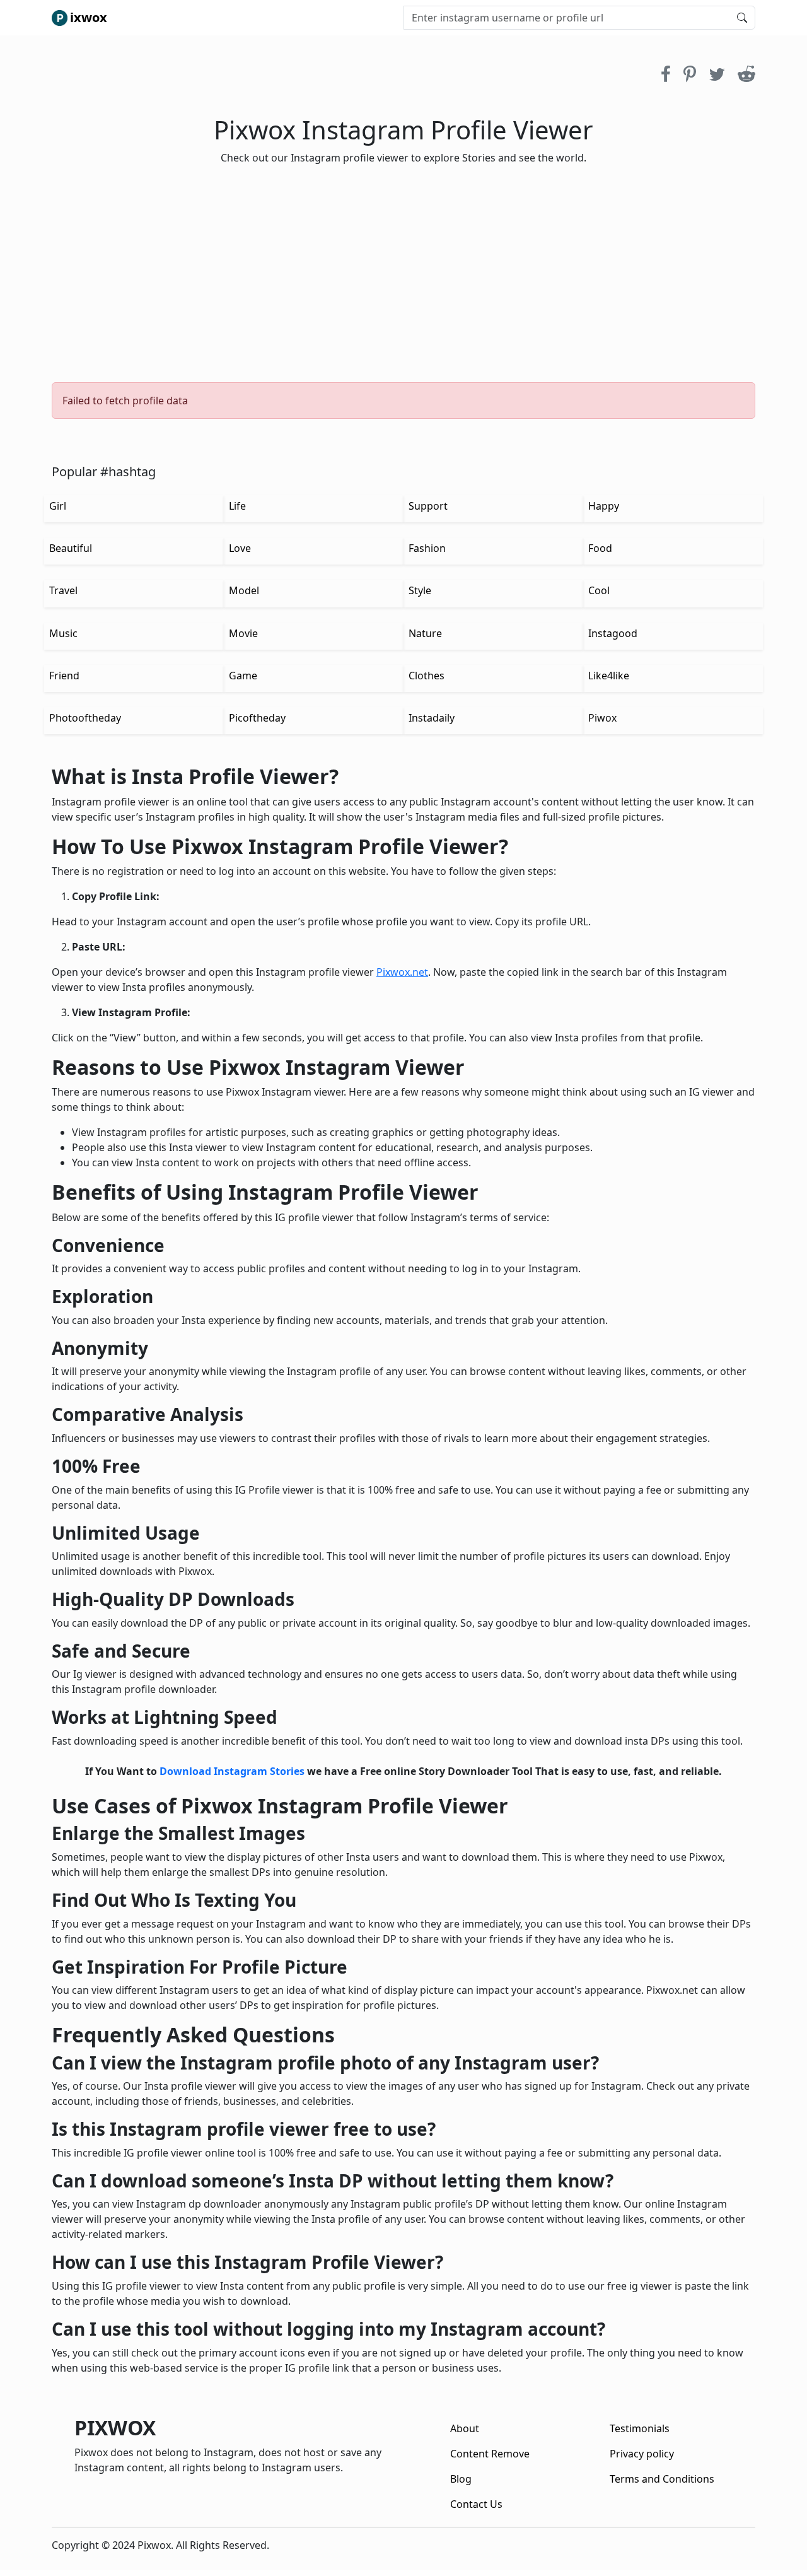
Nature (425, 633)
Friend (64, 676)
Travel (63, 590)
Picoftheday (257, 718)
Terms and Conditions (662, 2479)
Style (420, 590)
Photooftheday (85, 718)
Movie (243, 633)
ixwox (89, 17)
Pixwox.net (402, 972)
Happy (604, 506)
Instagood (613, 633)
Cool (599, 590)
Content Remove (490, 2454)
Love (240, 548)
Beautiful (71, 548)
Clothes (427, 676)
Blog (461, 2479)
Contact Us (476, 2504)
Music (63, 633)
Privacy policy (642, 2454)
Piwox (602, 718)
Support (428, 506)
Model (244, 590)
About (465, 2428)
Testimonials (640, 2428)
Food (600, 548)
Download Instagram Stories (232, 1771)
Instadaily (432, 718)
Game (243, 676)
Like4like (609, 676)
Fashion (427, 548)
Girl (58, 506)
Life (237, 506)
